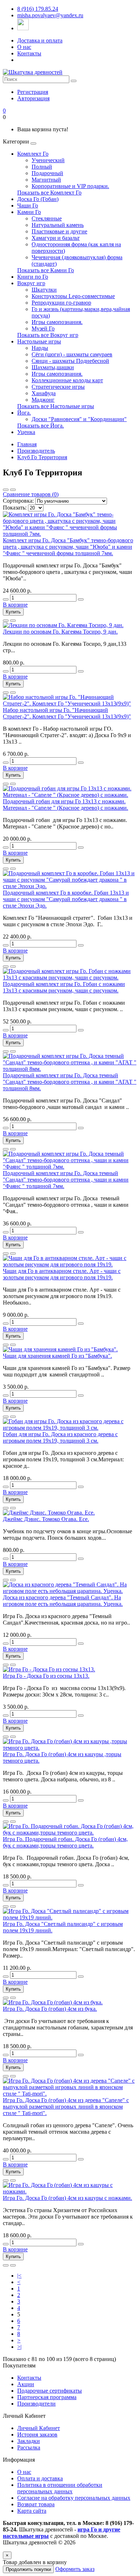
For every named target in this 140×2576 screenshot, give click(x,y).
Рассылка (29, 2447)
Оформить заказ (75, 2569)
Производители (36, 2404)
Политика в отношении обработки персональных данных (60, 2488)
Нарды (40, 348)
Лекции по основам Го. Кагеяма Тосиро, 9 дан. (60, 632)
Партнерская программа (47, 2397)
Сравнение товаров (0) (31, 494)
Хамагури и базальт (56, 238)
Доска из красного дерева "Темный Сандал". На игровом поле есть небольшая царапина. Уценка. (63, 1601)
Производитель (36, 451)
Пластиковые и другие (59, 231)
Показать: (15, 508)
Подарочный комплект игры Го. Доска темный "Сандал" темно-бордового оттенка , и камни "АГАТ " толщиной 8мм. (70, 1082)
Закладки (29, 2441)
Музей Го (43, 328)
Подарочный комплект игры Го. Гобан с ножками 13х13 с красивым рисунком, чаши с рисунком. (64, 987)
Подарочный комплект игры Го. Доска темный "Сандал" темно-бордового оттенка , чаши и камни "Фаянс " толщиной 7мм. (66, 1180)
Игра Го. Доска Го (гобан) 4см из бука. (50, 2009)
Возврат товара (36, 2504)
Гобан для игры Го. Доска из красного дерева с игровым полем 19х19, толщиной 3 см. (60, 1437)
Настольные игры (39, 341)
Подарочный (47, 173)
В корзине (15, 605)
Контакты (29, 53)
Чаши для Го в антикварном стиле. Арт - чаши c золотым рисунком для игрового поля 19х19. (62, 1274)
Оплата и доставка (40, 2478)
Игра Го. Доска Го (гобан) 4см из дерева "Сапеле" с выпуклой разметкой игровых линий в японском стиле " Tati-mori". (66, 2107)
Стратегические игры (58, 387)
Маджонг (43, 400)
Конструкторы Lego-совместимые (73, 296)
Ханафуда (44, 393)
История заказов (37, 2435)
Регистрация (33, 92)
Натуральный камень (58, 225)
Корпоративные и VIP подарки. (70, 186)
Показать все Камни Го (46, 270)
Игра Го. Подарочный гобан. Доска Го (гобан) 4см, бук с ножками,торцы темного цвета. (65, 1842)
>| (19, 2347)
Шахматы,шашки (53, 367)
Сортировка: (18, 501)
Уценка (26, 432)
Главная (27, 444)
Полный (42, 167)
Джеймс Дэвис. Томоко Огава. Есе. (46, 1519)
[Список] (6, 490)
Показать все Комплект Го (49, 193)
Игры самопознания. (57, 322)
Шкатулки (44, 290)
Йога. (24, 413)
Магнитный (46, 180)
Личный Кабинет (39, 2428)
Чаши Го (28, 205)
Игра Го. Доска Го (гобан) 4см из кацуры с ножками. (67, 2198)
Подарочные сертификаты (50, 2391)
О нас (24, 47)
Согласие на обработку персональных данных (74, 2498)
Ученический (48, 160)
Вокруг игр (31, 283)
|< (19, 2276)
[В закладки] (6, 621)
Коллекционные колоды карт (67, 380)
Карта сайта (32, 2511)
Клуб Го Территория (42, 457)
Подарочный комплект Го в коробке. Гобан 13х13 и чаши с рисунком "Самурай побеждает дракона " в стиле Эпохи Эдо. (66, 899)
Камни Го (29, 212)
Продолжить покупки (28, 2569)
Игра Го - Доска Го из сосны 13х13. (46, 1676)
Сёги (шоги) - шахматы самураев (72, 354)
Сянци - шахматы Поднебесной (70, 361)
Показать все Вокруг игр (48, 335)
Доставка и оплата (40, 40)
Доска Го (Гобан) (38, 199)
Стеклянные (47, 218)
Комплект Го (33, 154)
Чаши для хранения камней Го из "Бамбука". (57, 1356)
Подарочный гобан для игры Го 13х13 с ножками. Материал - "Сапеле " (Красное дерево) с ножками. (66, 805)
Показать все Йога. (41, 426)
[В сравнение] (13, 621)
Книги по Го (33, 277)
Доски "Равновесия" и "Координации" (79, 419)
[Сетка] (13, 490)
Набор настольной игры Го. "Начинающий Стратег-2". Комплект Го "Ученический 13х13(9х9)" (67, 713)
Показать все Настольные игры (56, 406)
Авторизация (33, 98)
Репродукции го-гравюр (61, 303)
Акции (26, 2384)
